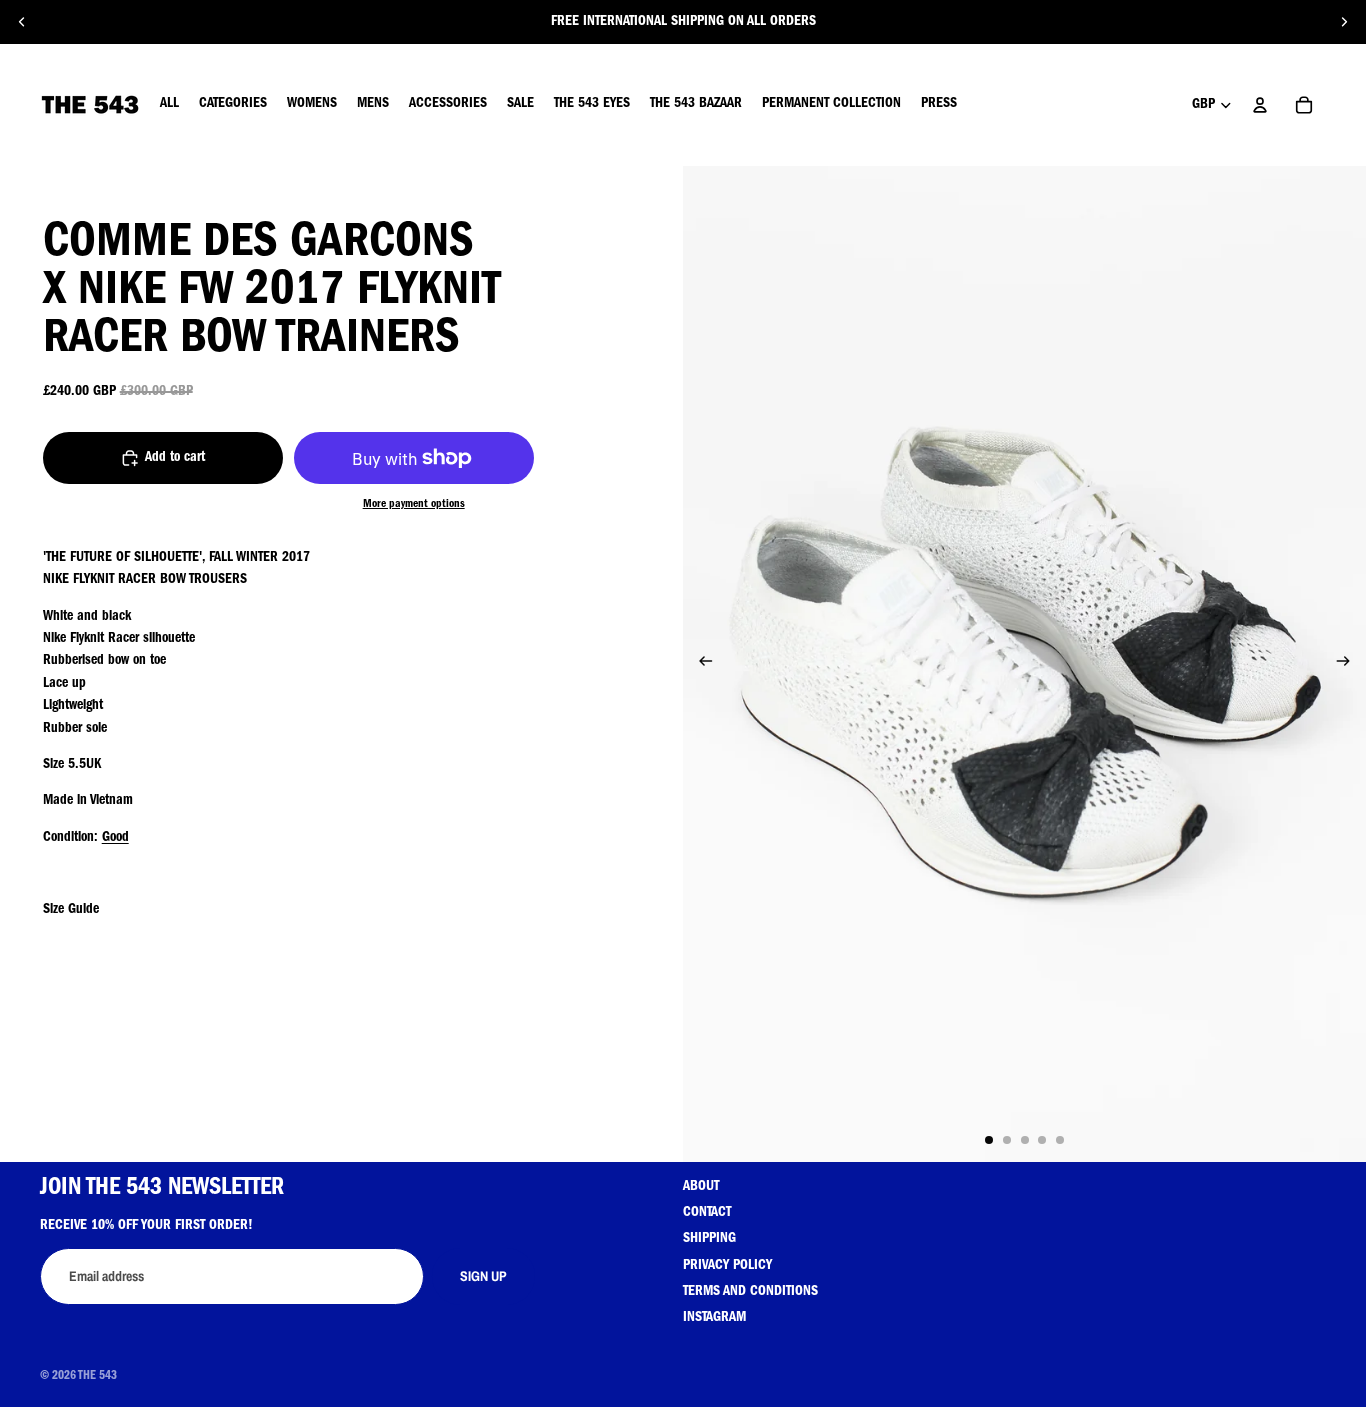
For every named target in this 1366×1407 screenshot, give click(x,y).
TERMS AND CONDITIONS (750, 1292)
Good (115, 838)
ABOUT (701, 1187)
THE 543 (97, 1377)
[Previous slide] (22, 22)
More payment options (414, 505)
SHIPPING (709, 1239)
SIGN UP (483, 1276)
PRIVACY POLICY (727, 1266)
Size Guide (71, 910)
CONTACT (707, 1213)
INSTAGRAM (714, 1318)
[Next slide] (1344, 22)
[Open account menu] (1260, 105)
